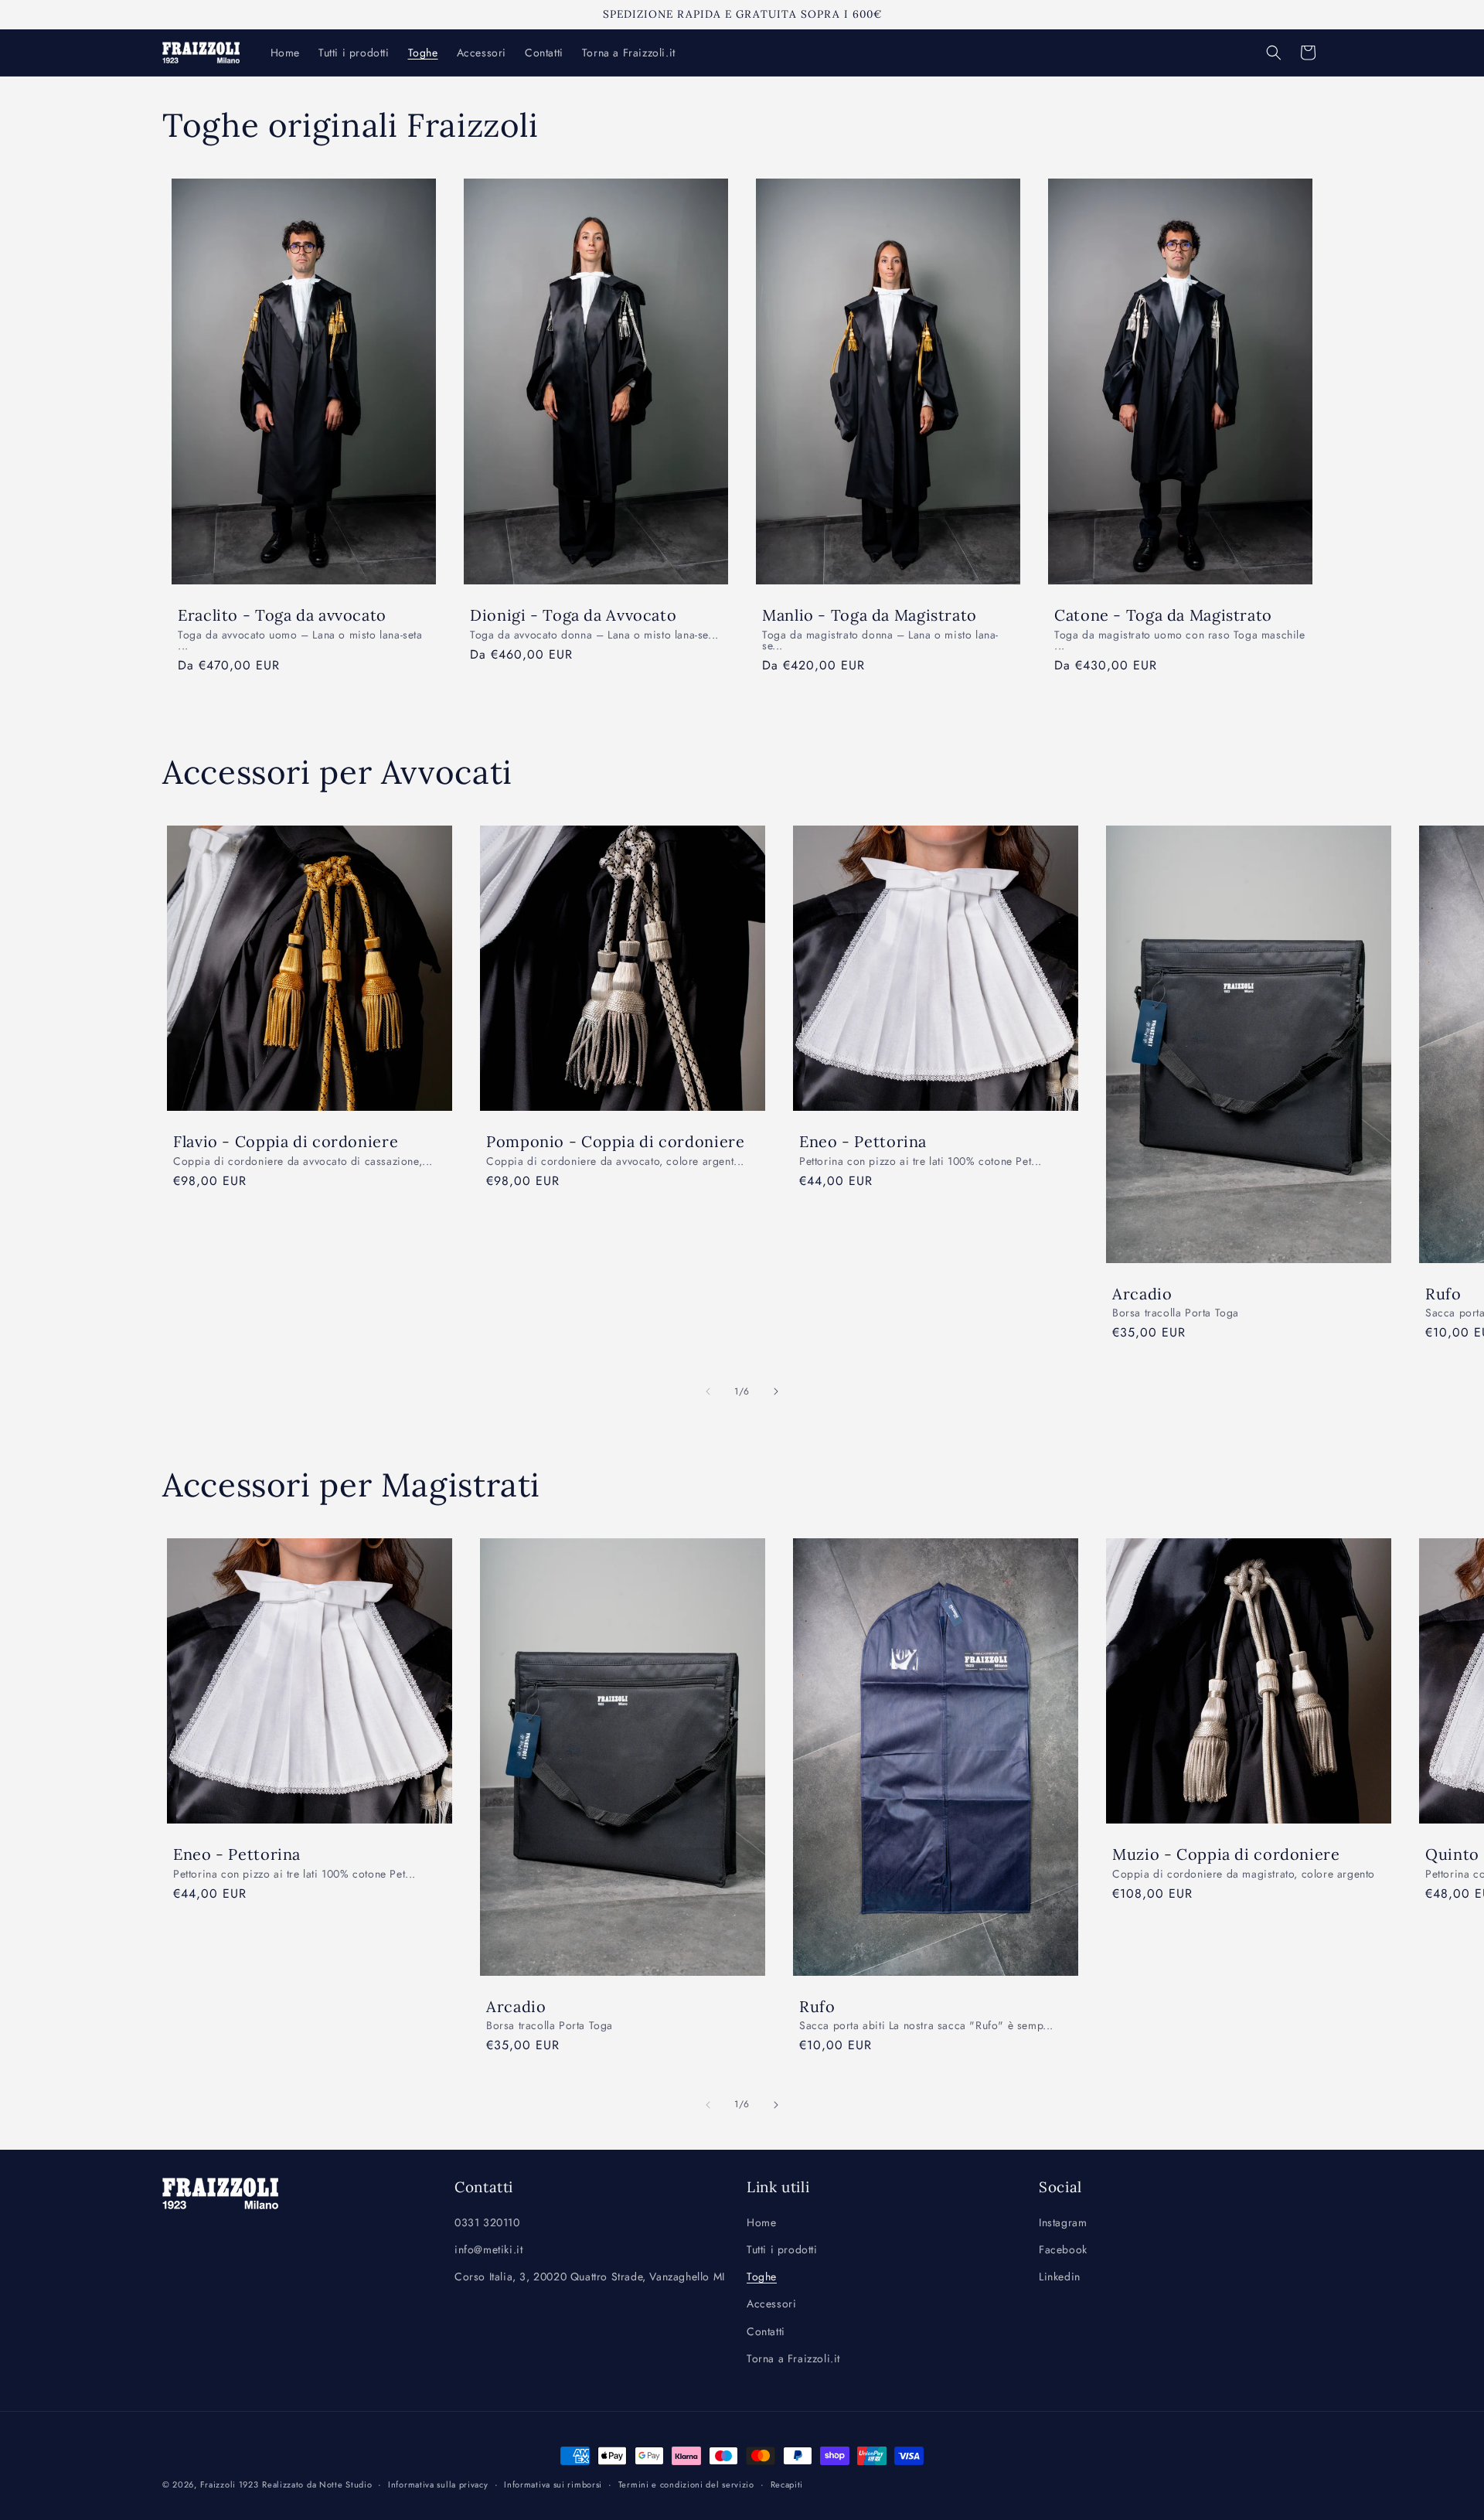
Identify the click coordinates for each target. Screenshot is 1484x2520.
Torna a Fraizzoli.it (793, 2358)
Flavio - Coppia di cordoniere (286, 1141)
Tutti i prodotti (782, 2249)
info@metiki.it (488, 2249)
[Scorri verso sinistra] (708, 1391)
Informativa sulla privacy (438, 2484)
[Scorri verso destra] (776, 1391)
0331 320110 (487, 2222)
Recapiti (787, 2484)
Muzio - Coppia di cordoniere (1226, 1854)
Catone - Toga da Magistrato (1163, 615)
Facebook (1063, 2249)
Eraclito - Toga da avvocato (282, 615)
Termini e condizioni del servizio (686, 2484)
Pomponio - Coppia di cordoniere (616, 1141)
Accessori (771, 2304)
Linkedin (1060, 2277)
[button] (1274, 53)
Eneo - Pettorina (863, 1141)
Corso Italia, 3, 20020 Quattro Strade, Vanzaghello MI (590, 2277)
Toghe (762, 2277)
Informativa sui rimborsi (553, 2484)
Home (761, 2222)
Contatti (766, 2331)
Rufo (817, 2006)
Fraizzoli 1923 (230, 2484)
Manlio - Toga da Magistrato (870, 615)
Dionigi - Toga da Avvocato (573, 615)
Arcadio (1142, 1293)
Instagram (1063, 2222)
